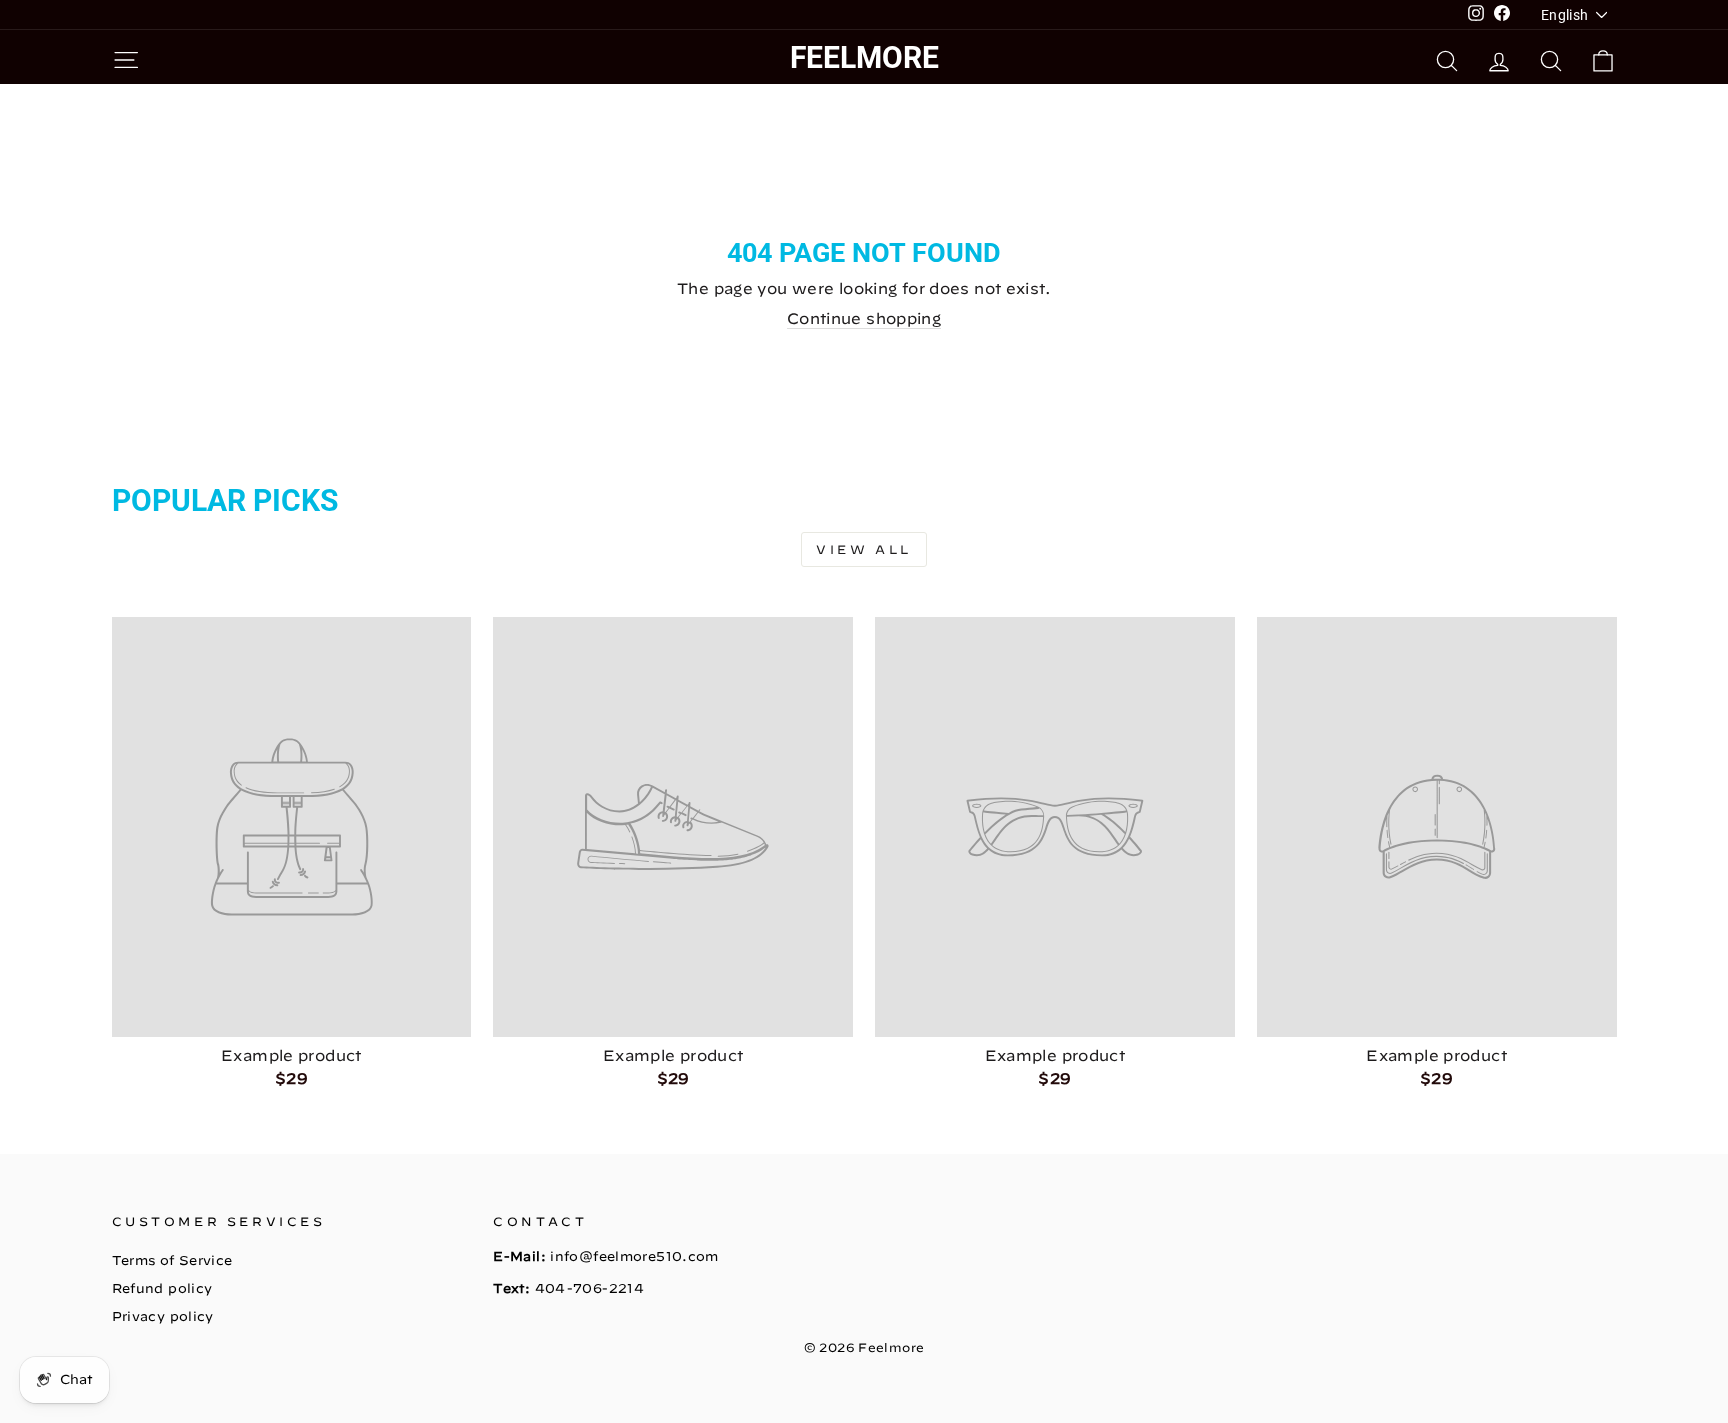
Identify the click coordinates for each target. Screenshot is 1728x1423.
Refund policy (162, 1288)
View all (864, 549)
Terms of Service (172, 1260)
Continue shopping (864, 318)
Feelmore (864, 57)
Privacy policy (163, 1316)
